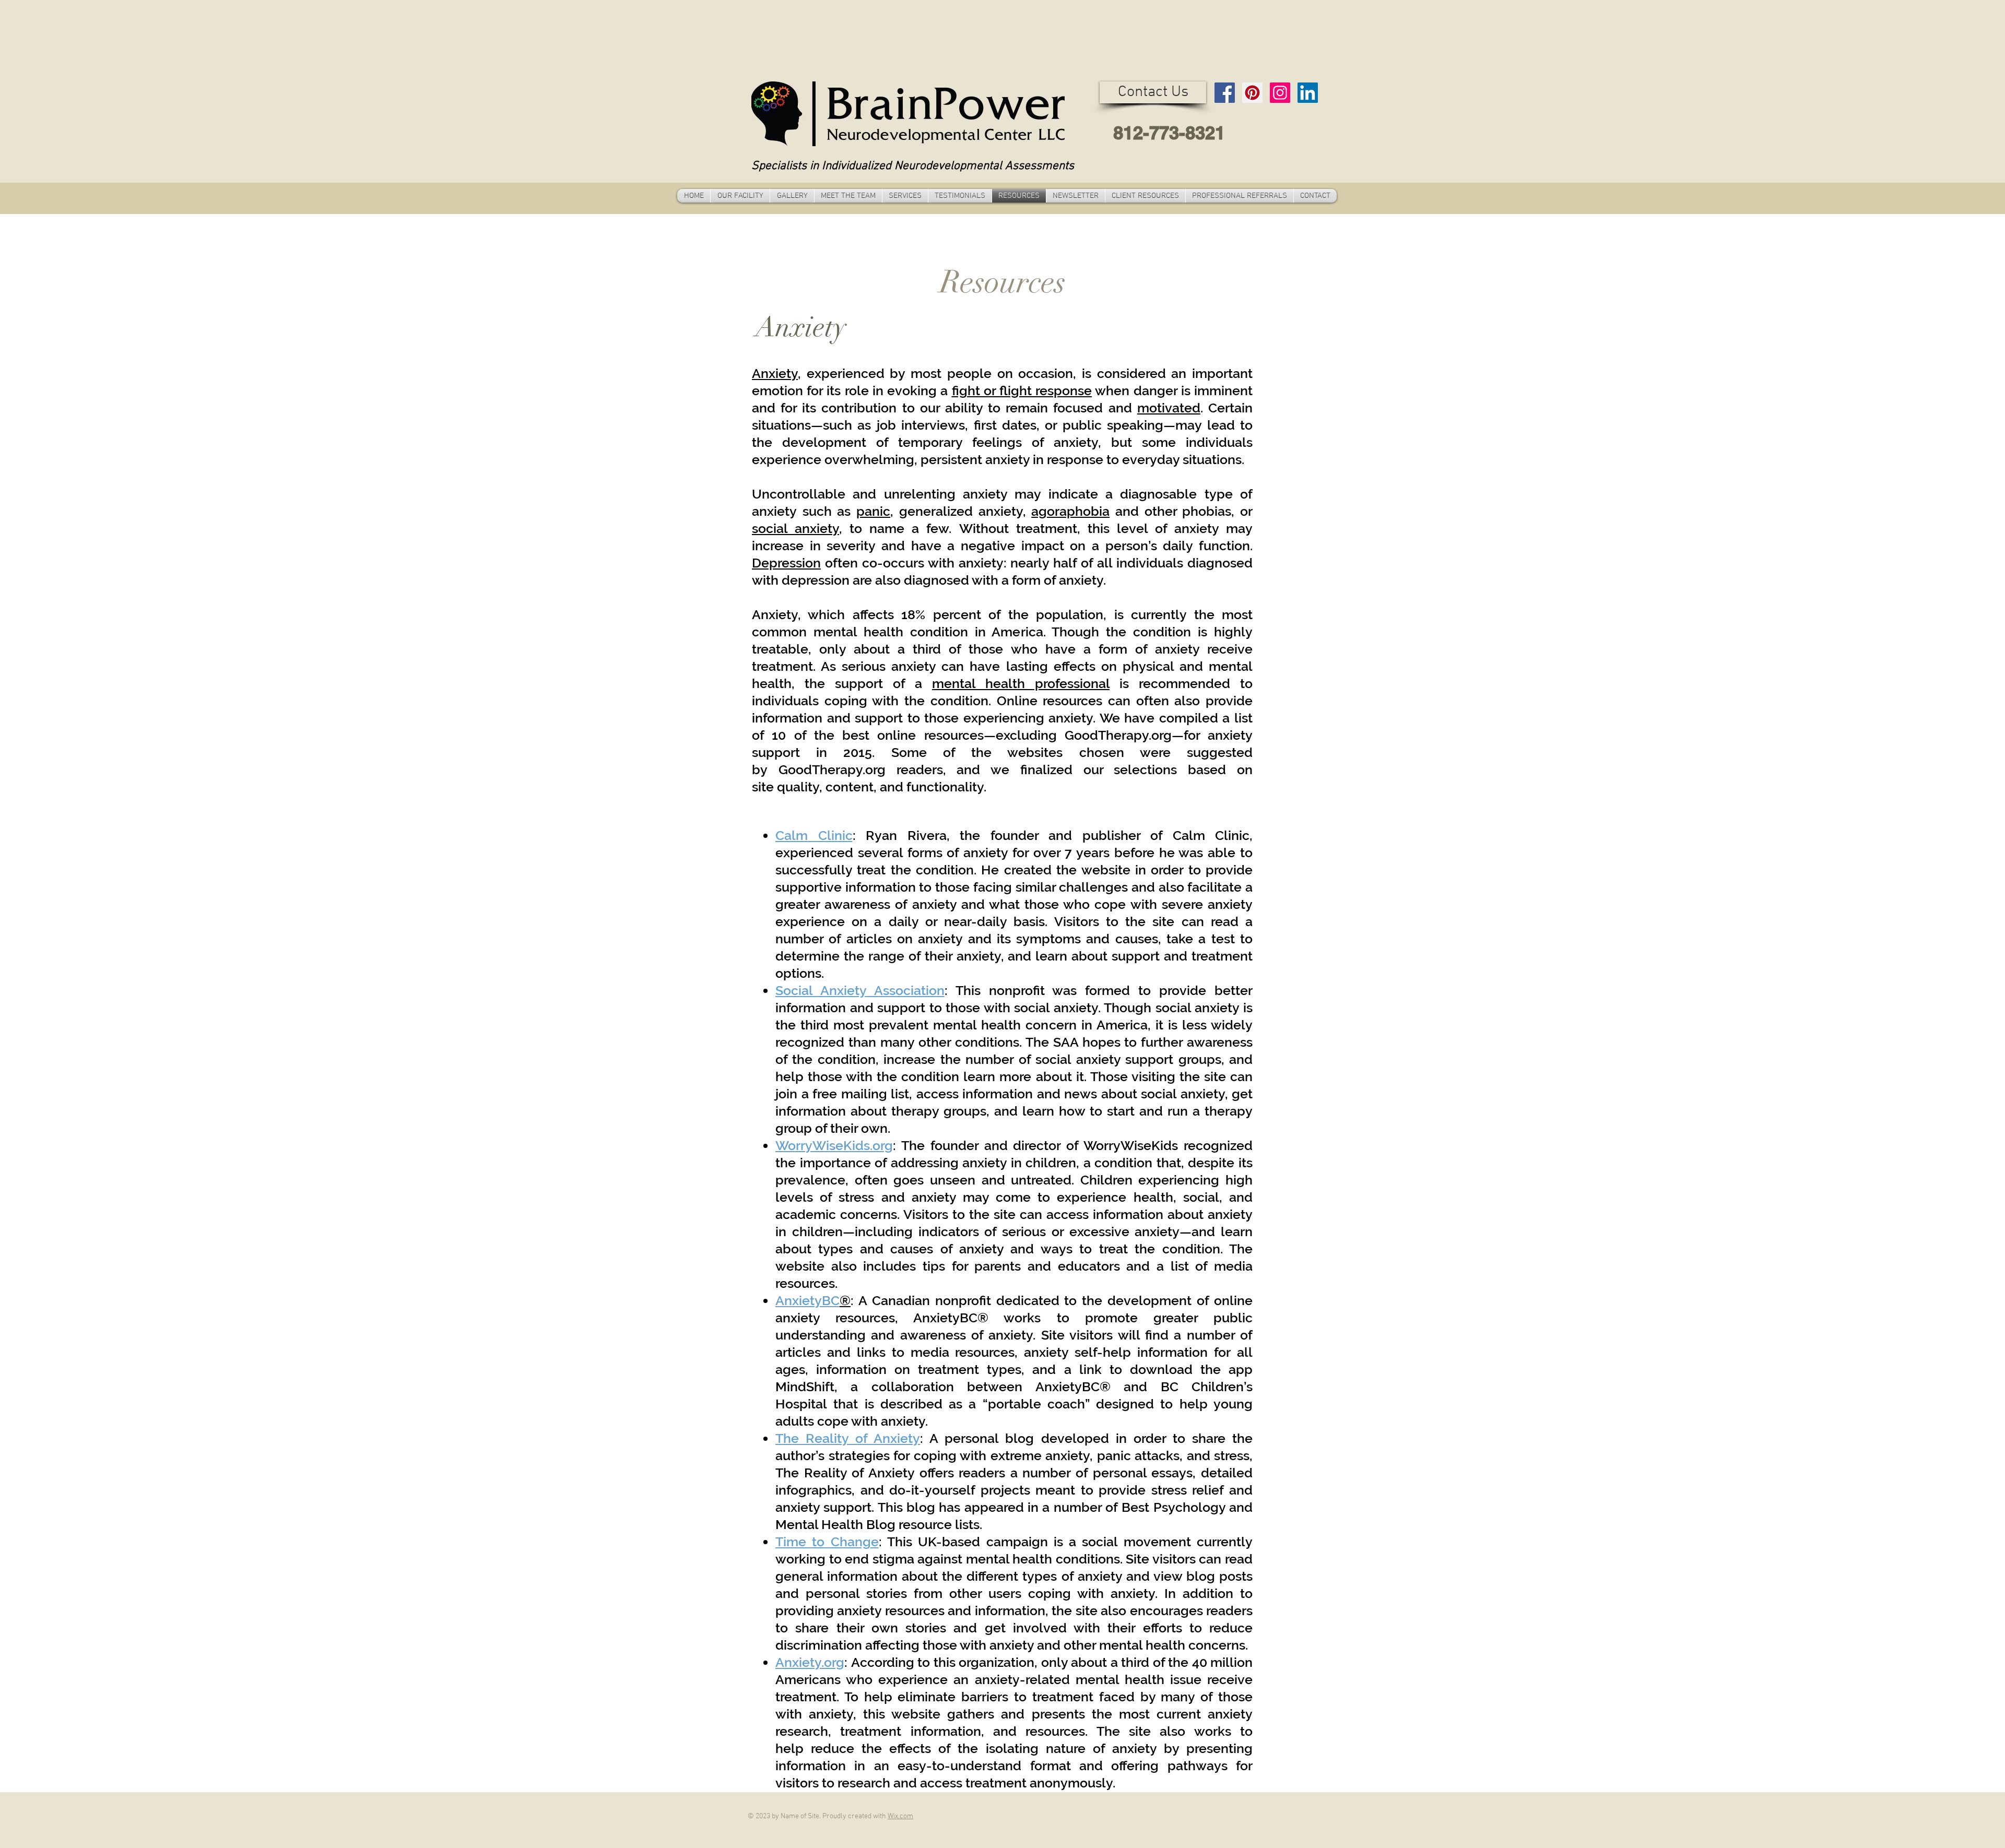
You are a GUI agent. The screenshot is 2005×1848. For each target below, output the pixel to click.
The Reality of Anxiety (848, 1438)
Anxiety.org (810, 1662)
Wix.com (900, 1816)
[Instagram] (1280, 93)
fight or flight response (1022, 390)
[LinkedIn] (1308, 93)
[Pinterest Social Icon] (1252, 93)
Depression (786, 563)
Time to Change (827, 1542)
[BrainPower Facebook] (1225, 93)
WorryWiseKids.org (834, 1145)
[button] (1153, 92)
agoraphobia (1070, 511)
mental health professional (1021, 683)
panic (873, 511)
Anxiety (775, 373)
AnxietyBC (807, 1300)
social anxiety (795, 528)
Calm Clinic (814, 835)
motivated (1169, 408)
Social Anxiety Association (860, 990)
